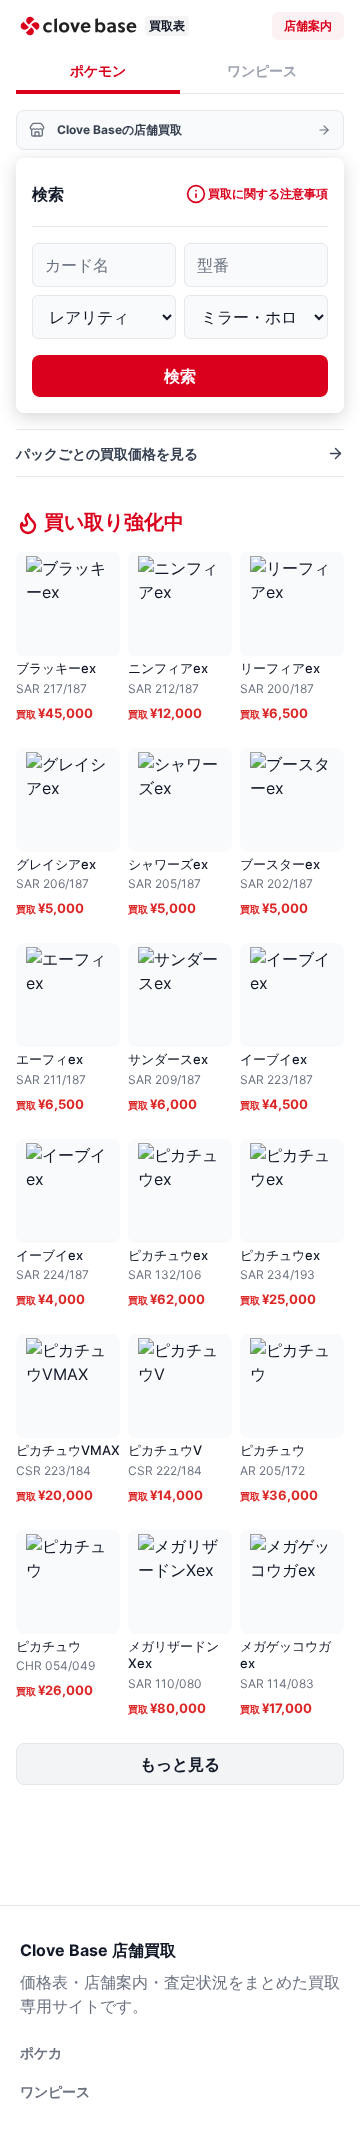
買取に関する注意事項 (268, 193)
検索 (180, 376)
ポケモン (98, 70)
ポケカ (41, 2052)
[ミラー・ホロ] (256, 317)
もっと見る (180, 1764)
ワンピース (262, 70)
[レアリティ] (104, 317)
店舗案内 (308, 25)
